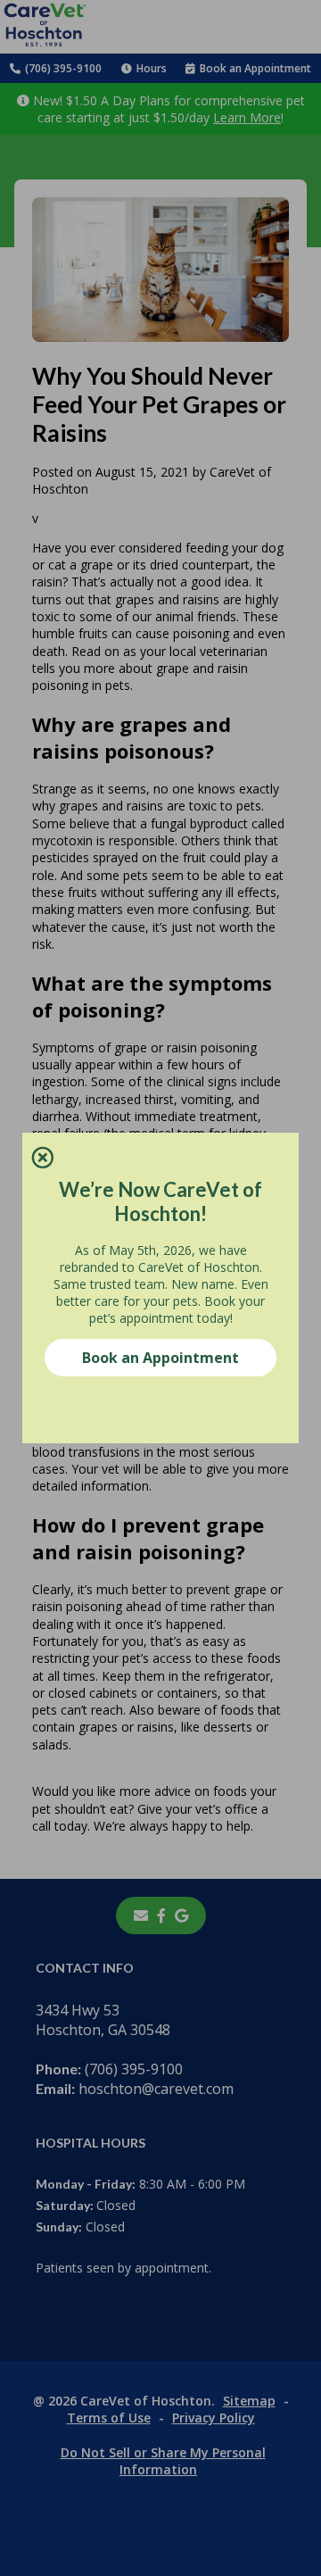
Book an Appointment (160, 1358)
